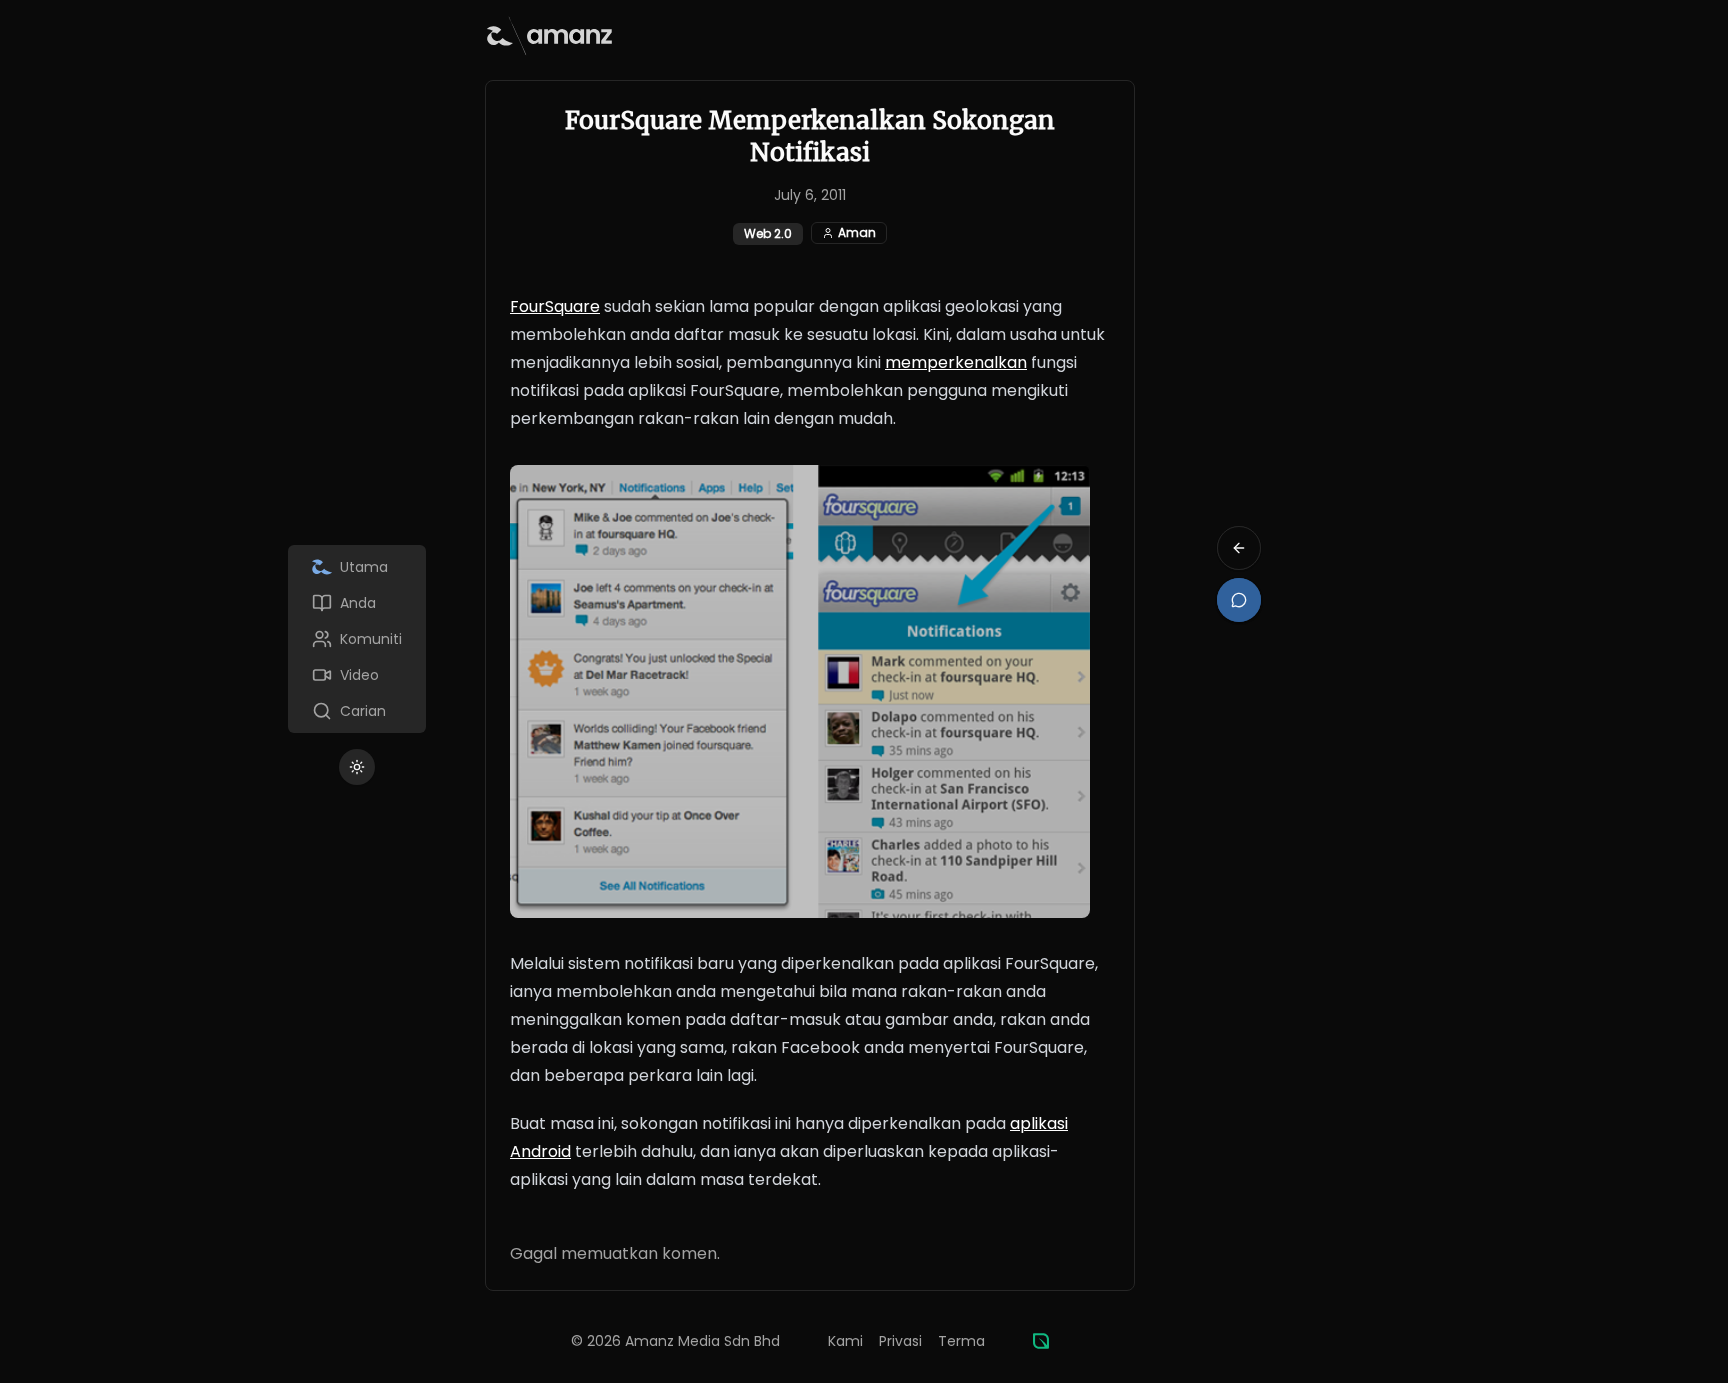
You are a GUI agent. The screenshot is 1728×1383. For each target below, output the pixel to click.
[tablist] (357, 639)
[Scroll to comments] (1239, 600)
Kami (845, 1341)
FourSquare (555, 306)
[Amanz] (1041, 1341)
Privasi (900, 1341)
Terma (961, 1341)
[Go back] (1239, 548)
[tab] (357, 567)
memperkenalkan (956, 362)
